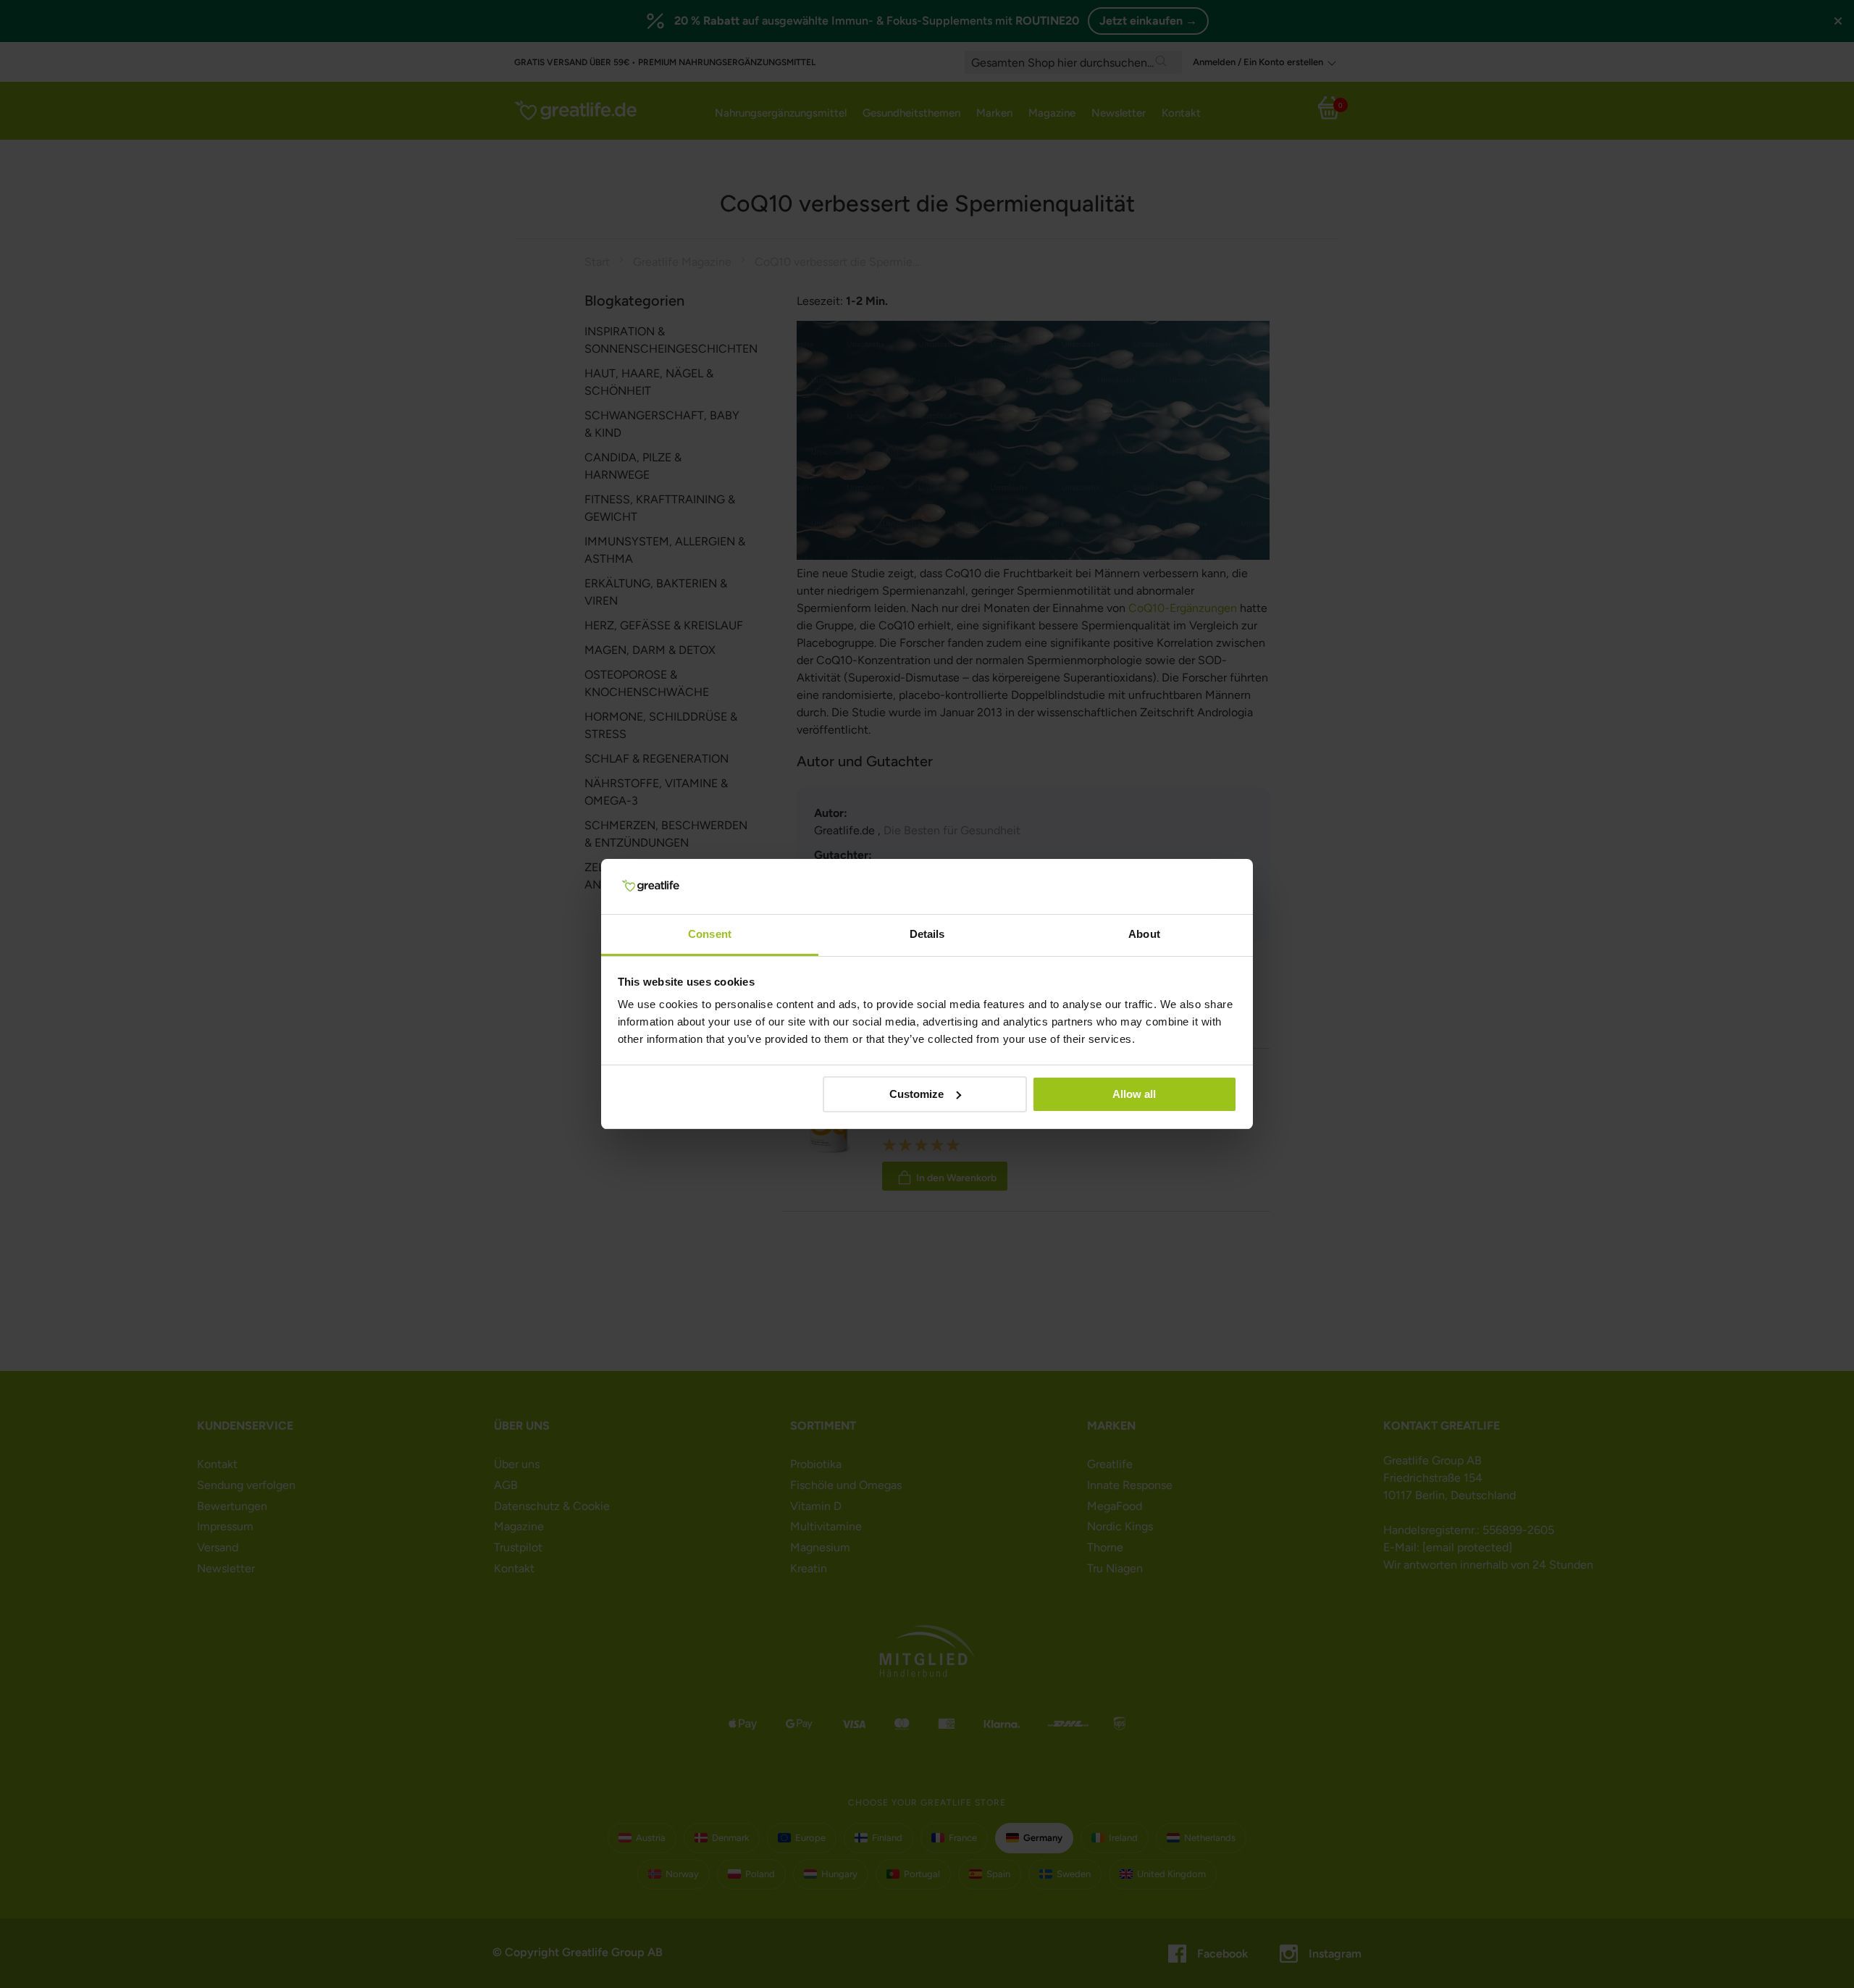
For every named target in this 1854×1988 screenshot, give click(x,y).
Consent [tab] (710, 934)
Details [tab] (927, 934)
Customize (916, 1094)
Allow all (1134, 1094)
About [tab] (1144, 934)
